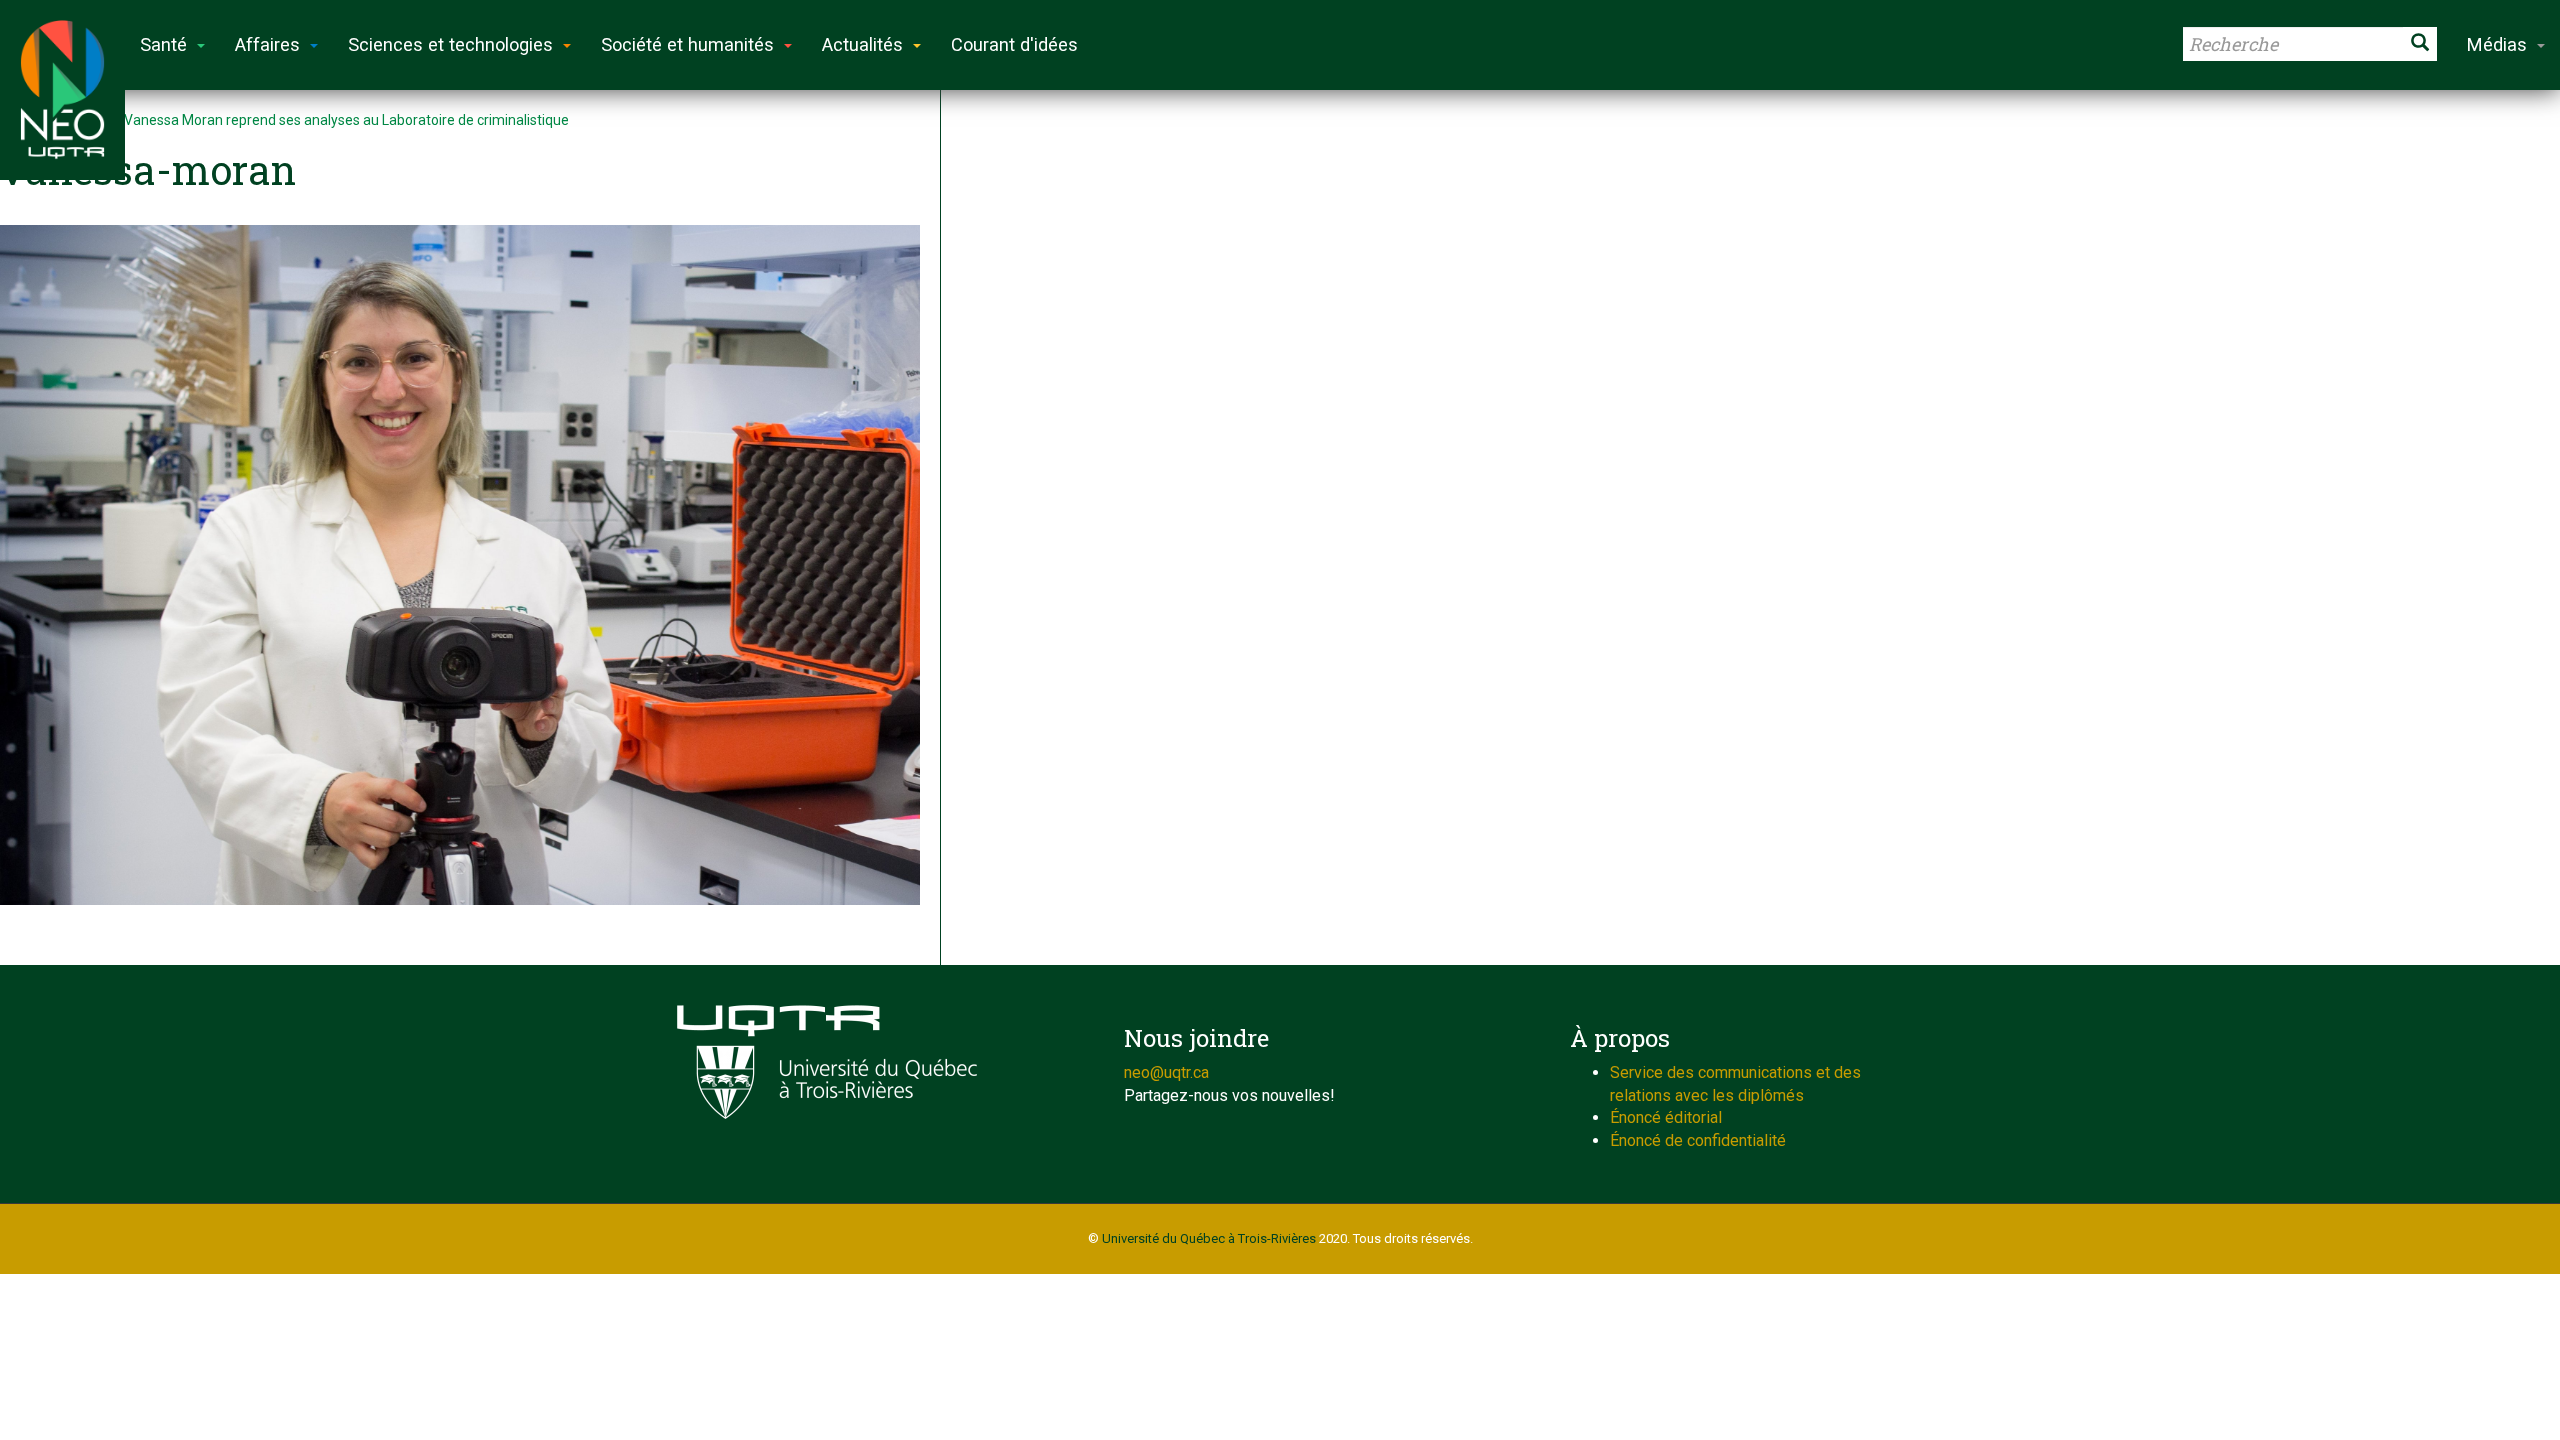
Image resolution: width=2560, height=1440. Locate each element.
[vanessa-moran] (460, 565)
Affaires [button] (267, 44)
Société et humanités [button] (687, 44)
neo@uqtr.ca (1166, 1072)
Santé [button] (163, 44)
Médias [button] (2497, 44)
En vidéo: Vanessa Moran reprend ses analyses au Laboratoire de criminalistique (317, 120)
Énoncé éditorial (1666, 1117)
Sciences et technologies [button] (450, 44)
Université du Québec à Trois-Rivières (1209, 1238)
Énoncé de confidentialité (1698, 1140)
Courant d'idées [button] (1014, 44)
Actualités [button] (862, 44)
